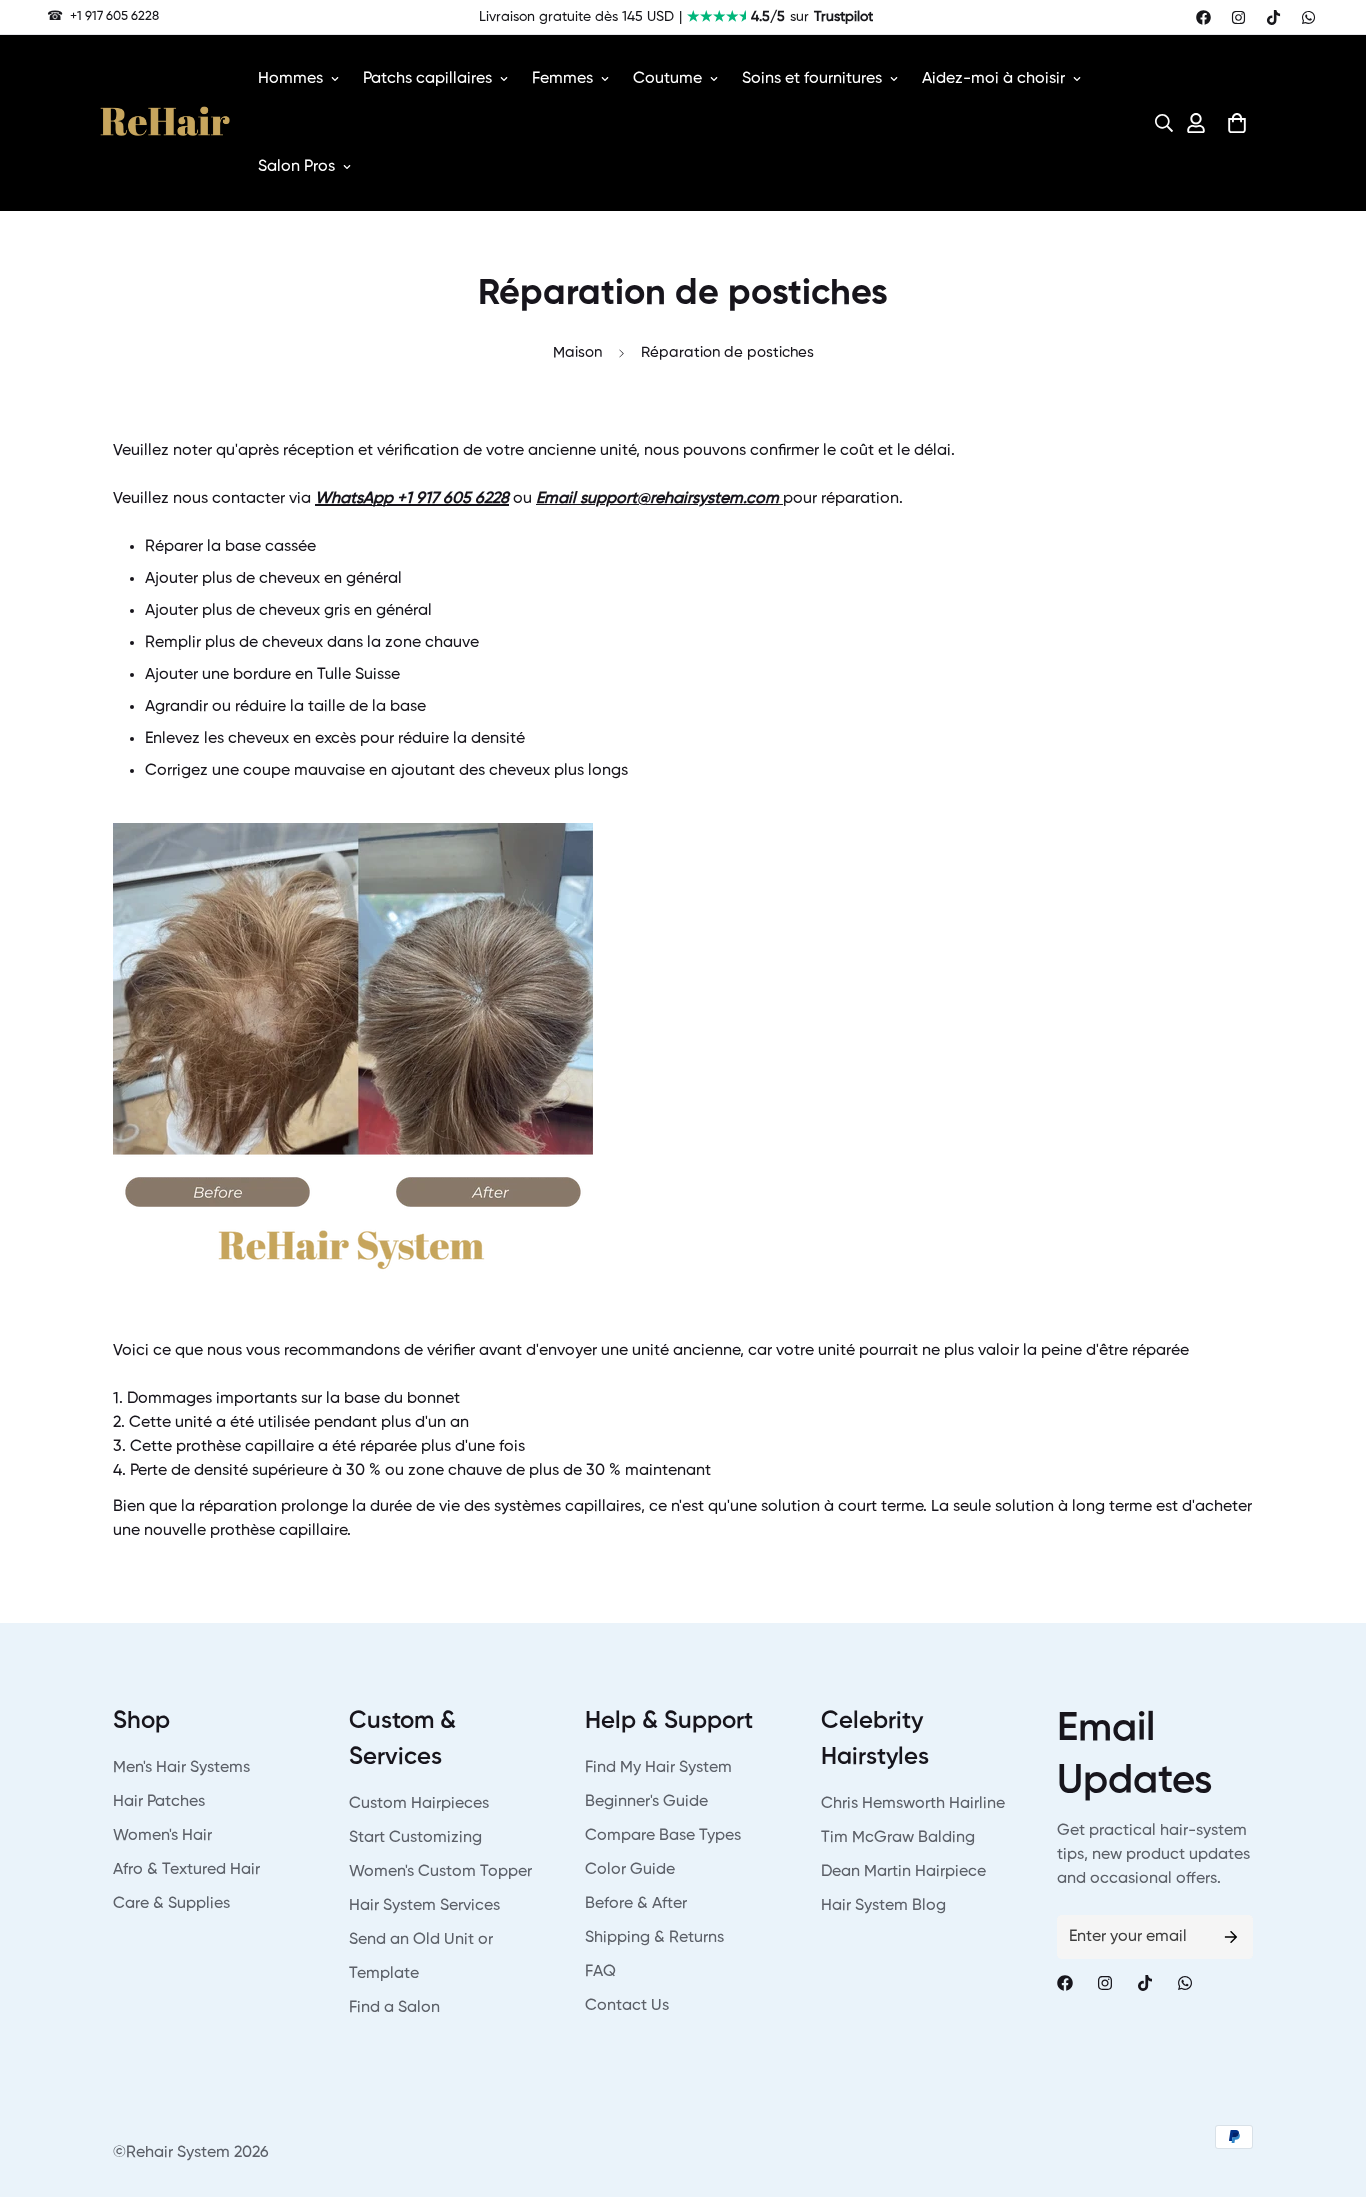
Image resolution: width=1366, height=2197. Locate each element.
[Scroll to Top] (1327, 2088)
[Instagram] (1238, 17)
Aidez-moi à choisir (993, 79)
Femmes (562, 79)
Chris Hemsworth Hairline (913, 1804)
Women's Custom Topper (440, 1872)
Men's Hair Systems (181, 1768)
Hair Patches (159, 1802)
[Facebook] (1203, 17)
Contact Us (627, 2006)
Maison (577, 352)
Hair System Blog (883, 1906)
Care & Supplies (171, 1904)
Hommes (290, 79)
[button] (1158, 123)
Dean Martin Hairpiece (903, 1872)
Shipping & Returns (654, 1938)
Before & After (636, 1904)
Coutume (667, 79)
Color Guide (630, 1870)
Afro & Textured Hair (186, 1870)
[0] (1237, 123)
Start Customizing (415, 1838)
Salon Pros (296, 167)
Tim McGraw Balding (898, 1838)
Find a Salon (394, 2008)
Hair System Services (424, 1906)
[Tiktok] (1273, 17)
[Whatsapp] (1308, 17)
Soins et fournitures (812, 79)
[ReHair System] (165, 123)
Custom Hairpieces (419, 1804)
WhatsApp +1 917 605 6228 (412, 499)
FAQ (600, 1972)
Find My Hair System (658, 1768)
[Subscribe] (1231, 1937)
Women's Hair (162, 1836)
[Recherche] (1158, 123)
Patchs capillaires (427, 79)
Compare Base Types (663, 1836)
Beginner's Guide (646, 1802)
